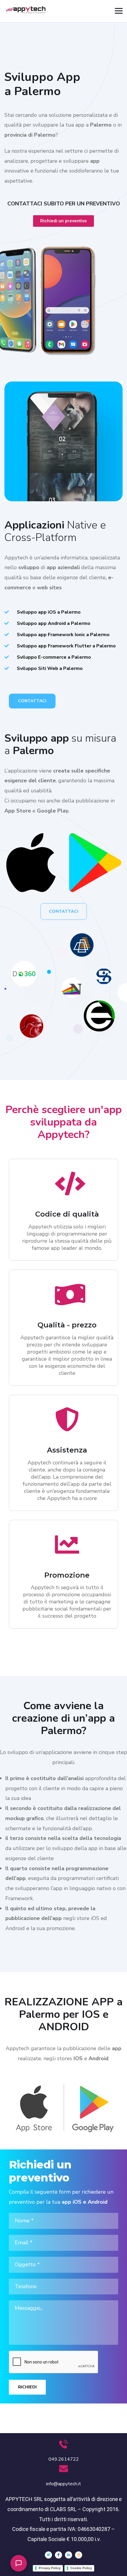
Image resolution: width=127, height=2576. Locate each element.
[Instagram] (79, 2555)
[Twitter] (48, 2555)
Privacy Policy (50, 2568)
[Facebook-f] (58, 2555)
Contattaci (32, 701)
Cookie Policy (81, 2568)
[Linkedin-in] (69, 2555)
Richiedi (27, 2387)
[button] (19, 2563)
